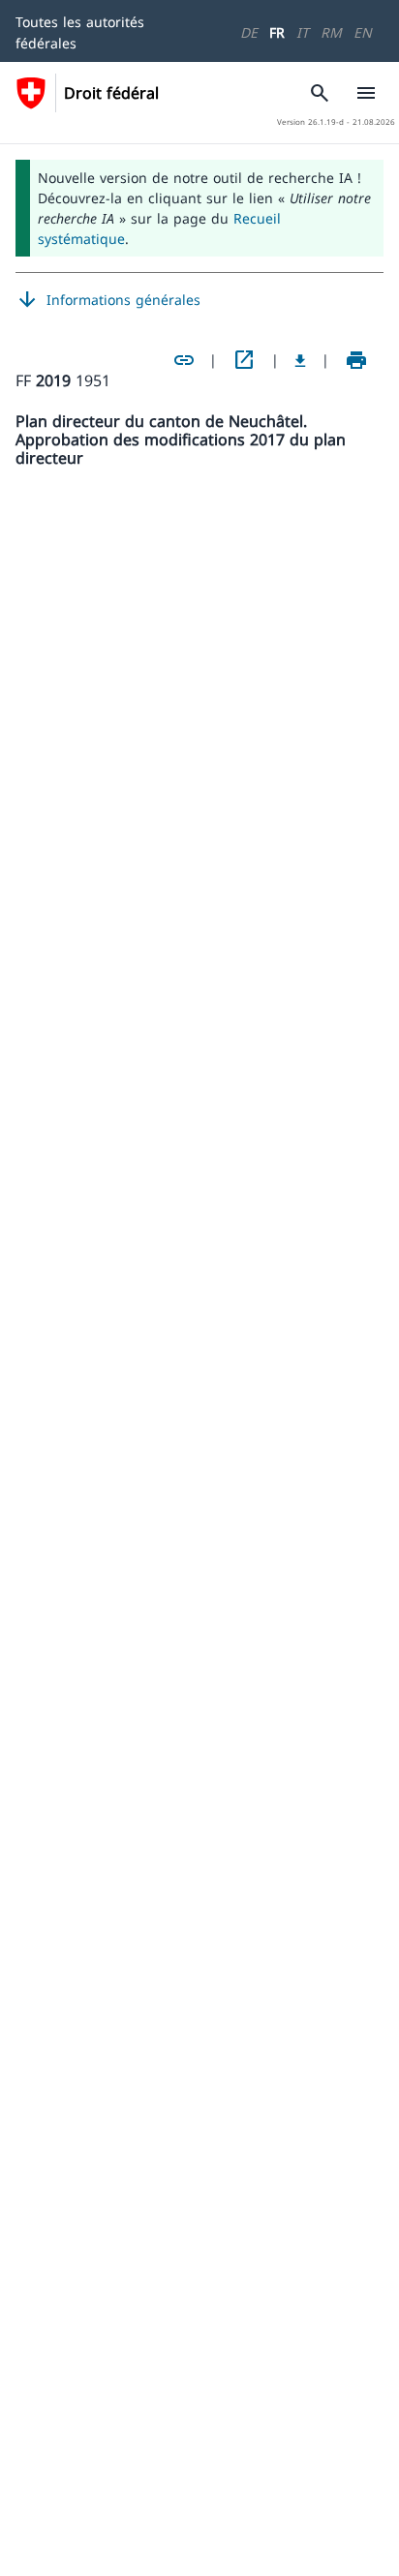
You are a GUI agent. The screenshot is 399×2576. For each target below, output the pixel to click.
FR (277, 32)
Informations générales (108, 300)
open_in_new (244, 360)
